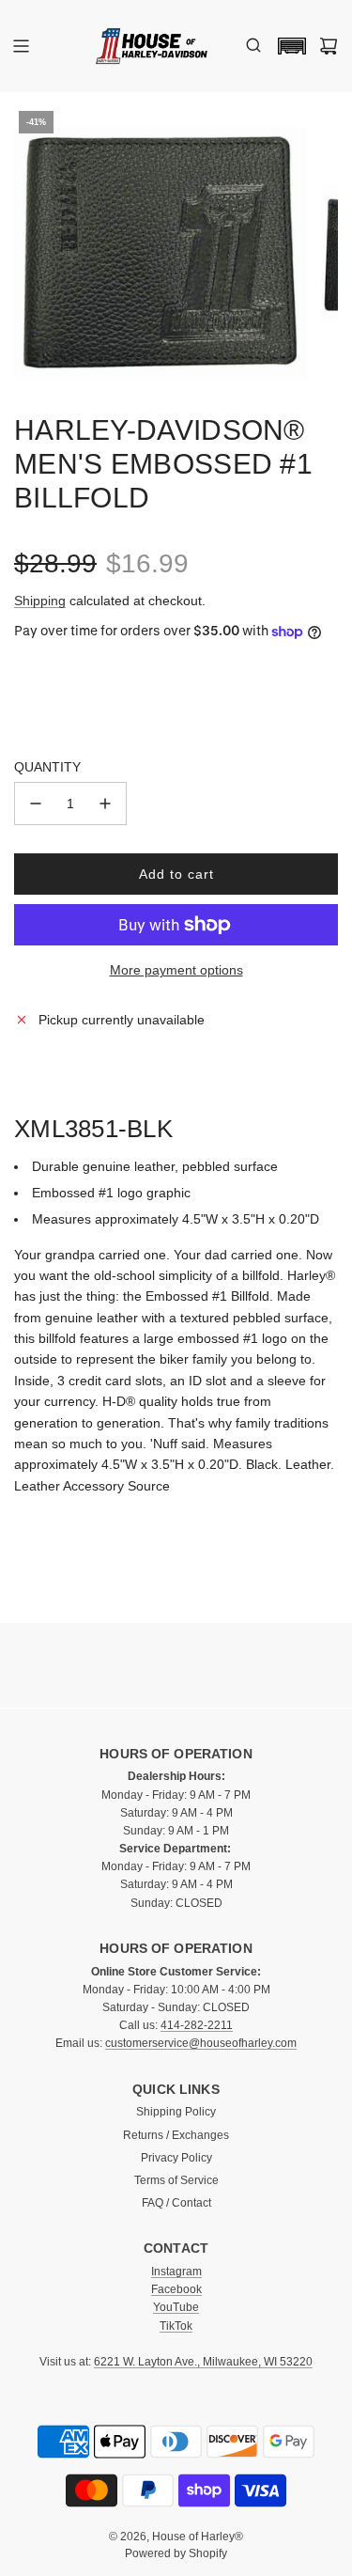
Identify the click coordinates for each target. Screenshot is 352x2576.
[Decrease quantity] (36, 804)
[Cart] (329, 46)
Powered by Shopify (176, 2553)
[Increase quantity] (105, 804)
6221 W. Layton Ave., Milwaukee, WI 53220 (203, 2362)
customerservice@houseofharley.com (201, 2043)
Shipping (40, 601)
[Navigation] (21, 46)
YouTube (176, 2307)
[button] (287, 46)
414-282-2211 (197, 2025)
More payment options (176, 970)
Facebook (176, 2289)
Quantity (47, 767)
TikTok (176, 2326)
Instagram (176, 2272)
